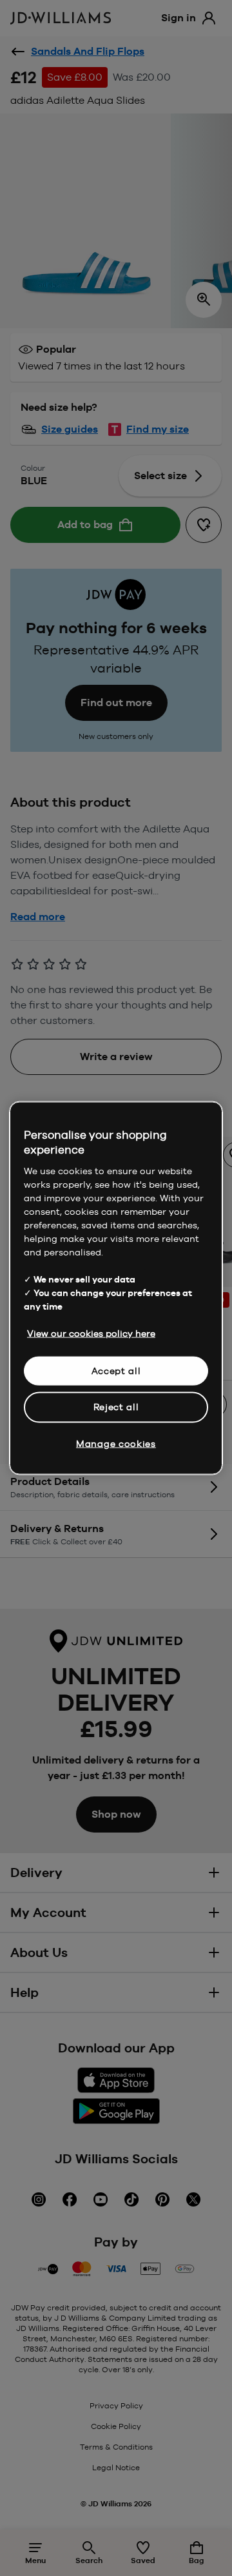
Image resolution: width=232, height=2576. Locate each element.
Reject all (116, 1407)
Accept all (116, 1370)
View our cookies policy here (91, 1333)
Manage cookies (116, 1443)
